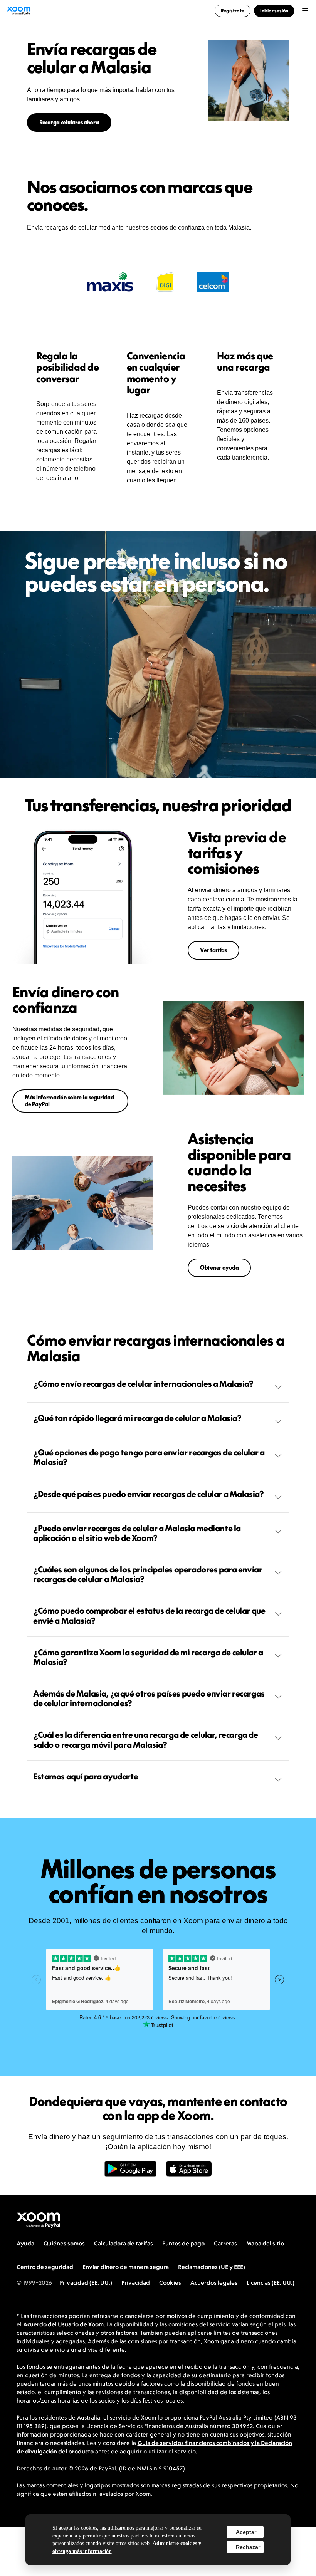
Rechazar (248, 2547)
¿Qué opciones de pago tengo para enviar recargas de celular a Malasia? (149, 1457)
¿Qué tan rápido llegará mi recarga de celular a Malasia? (137, 1418)
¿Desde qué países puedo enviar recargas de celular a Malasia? (148, 1494)
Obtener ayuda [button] (219, 1268)
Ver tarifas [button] (213, 950)
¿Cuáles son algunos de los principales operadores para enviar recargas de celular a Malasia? (148, 1574)
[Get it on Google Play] (130, 2173)
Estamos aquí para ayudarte (86, 1776)
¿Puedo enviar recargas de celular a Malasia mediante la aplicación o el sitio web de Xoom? (137, 1533)
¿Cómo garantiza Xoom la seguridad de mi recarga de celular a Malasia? (148, 1657)
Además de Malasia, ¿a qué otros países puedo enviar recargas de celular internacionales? (149, 1698)
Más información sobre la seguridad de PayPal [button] (69, 1101)
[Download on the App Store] (189, 2173)
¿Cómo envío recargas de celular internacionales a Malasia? (143, 1384)
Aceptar (246, 2532)
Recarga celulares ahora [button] (69, 122)
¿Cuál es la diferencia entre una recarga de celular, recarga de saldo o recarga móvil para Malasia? (146, 1739)
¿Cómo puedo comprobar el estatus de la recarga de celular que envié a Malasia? (149, 1615)
